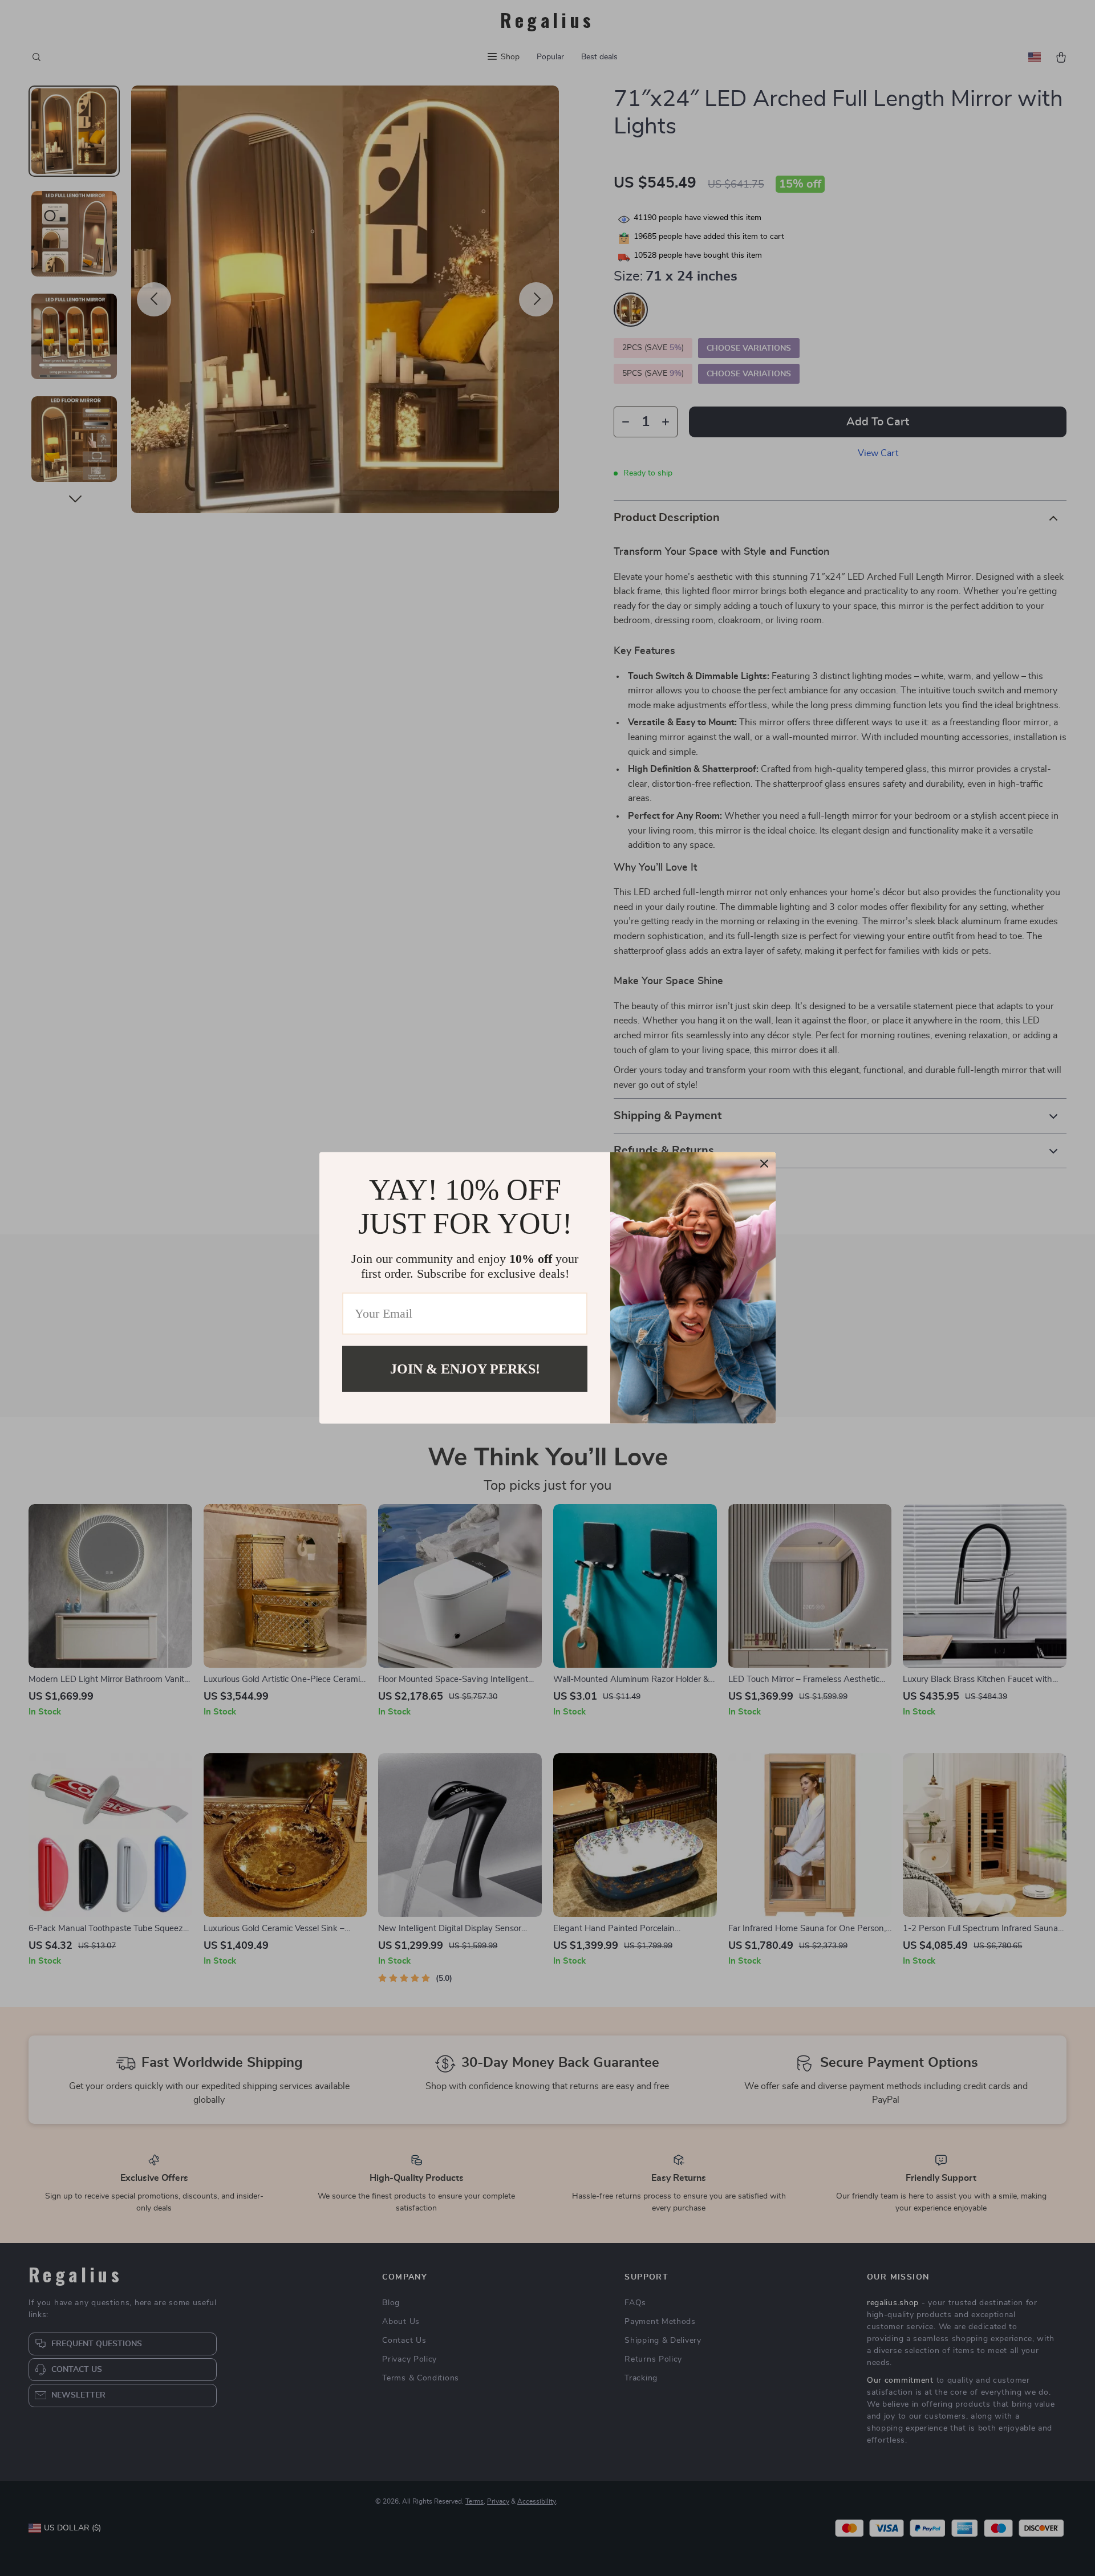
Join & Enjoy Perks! (465, 1369)
